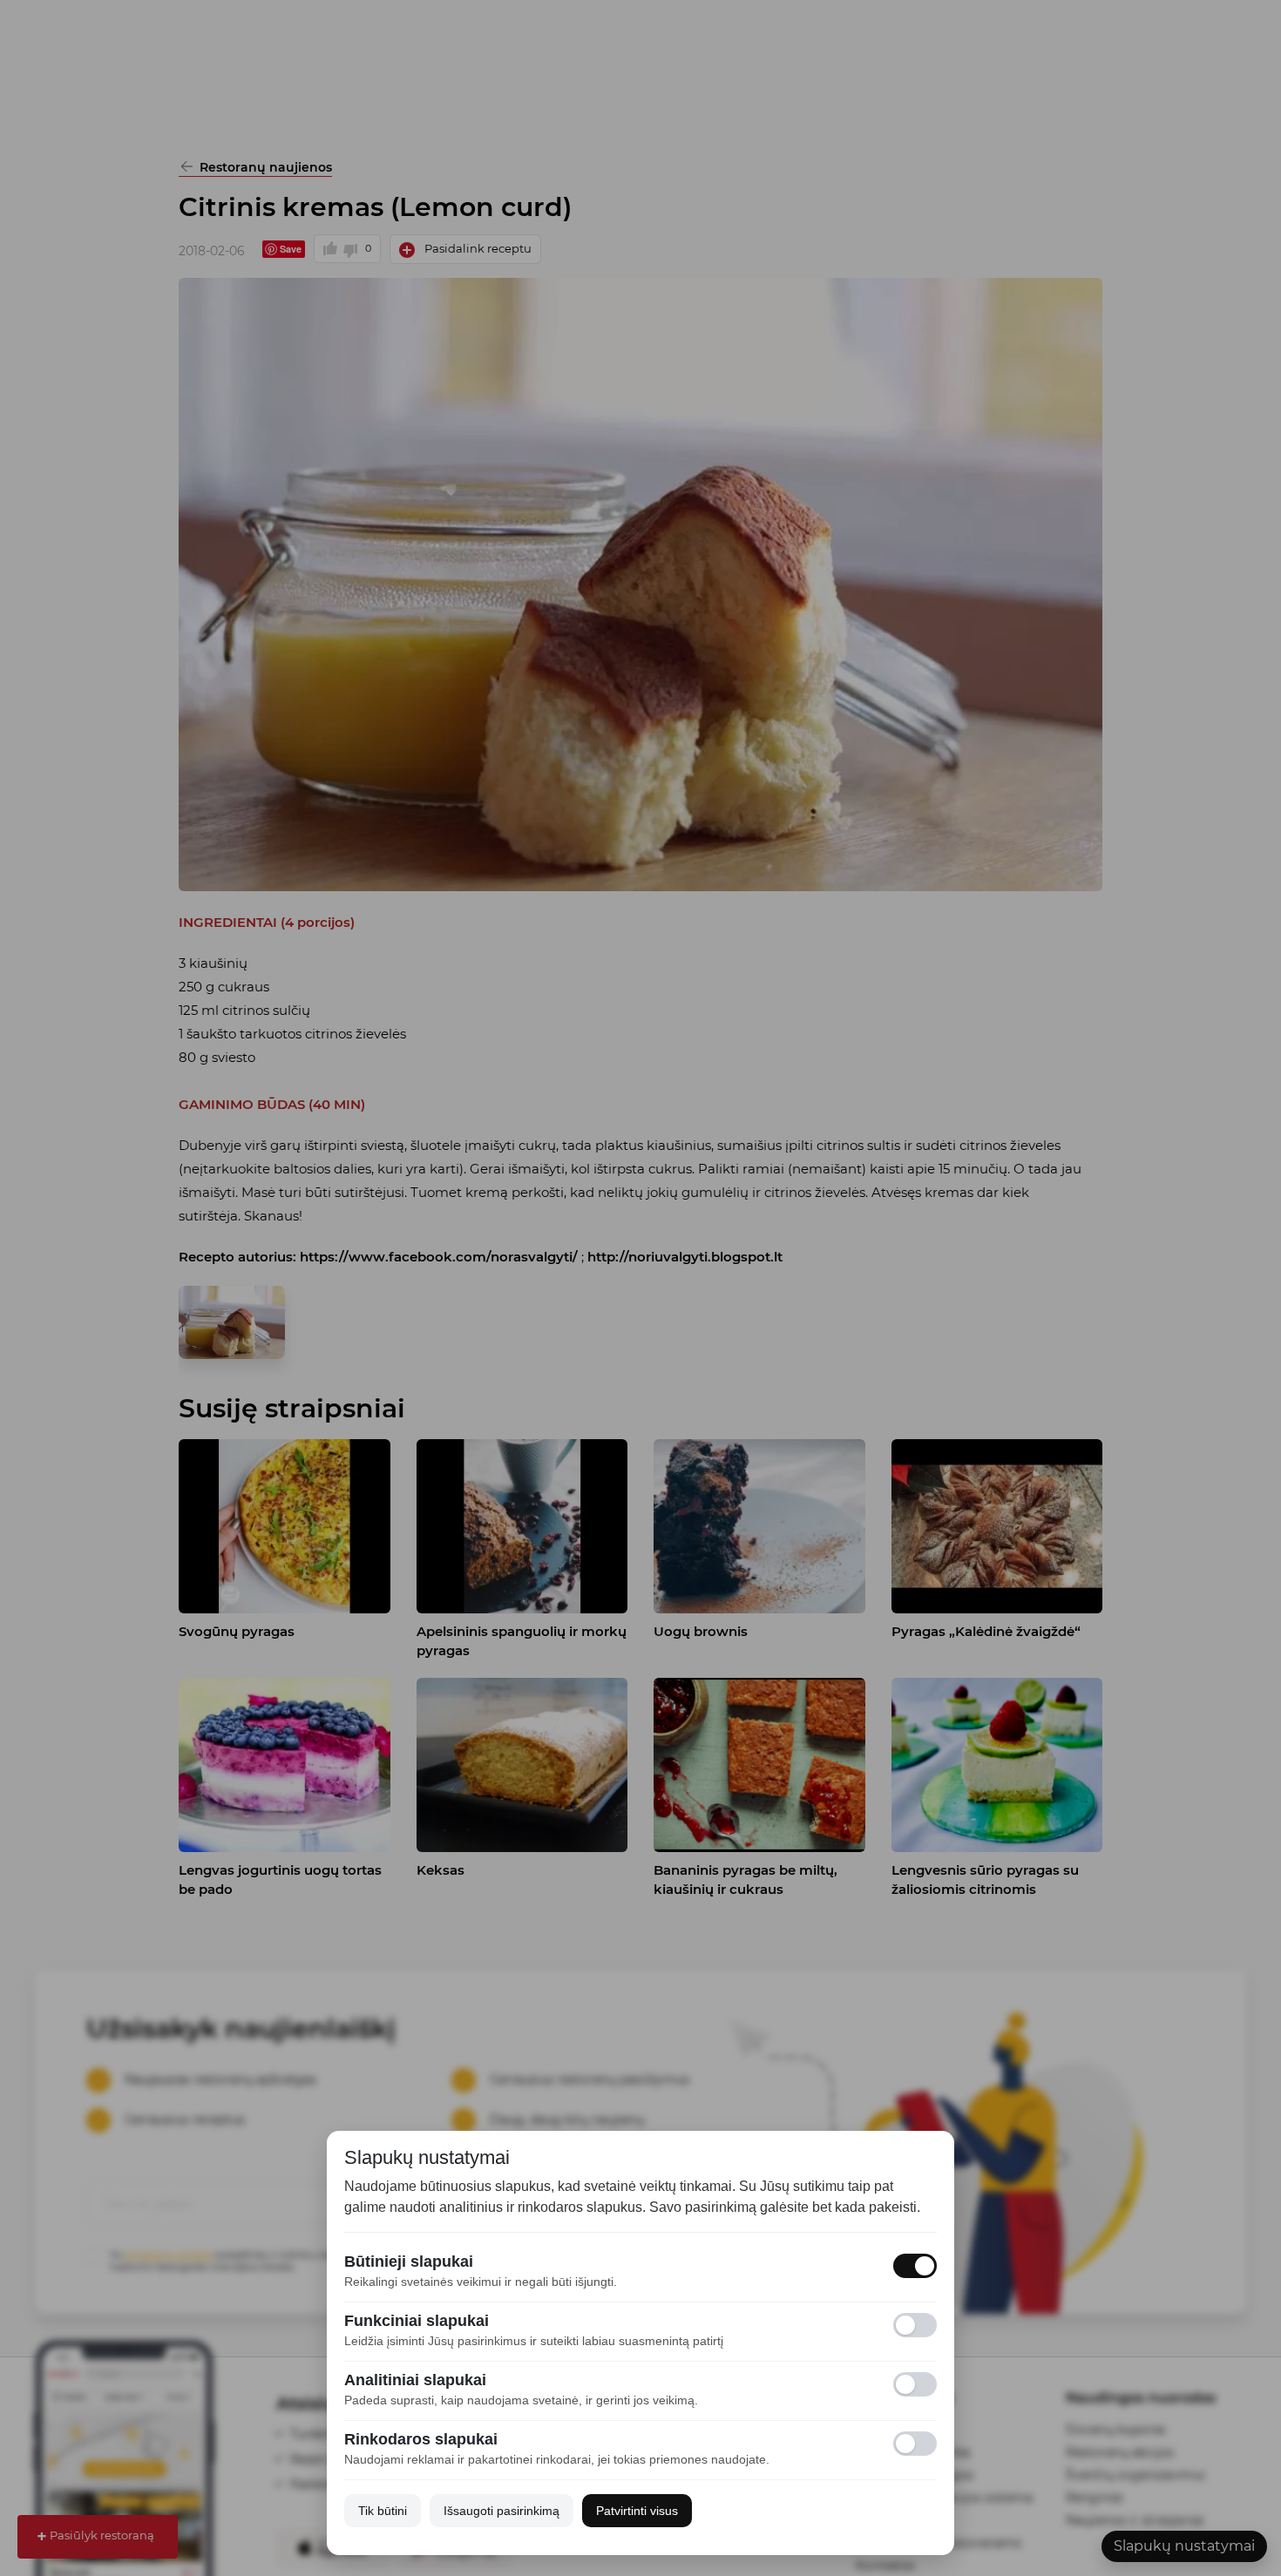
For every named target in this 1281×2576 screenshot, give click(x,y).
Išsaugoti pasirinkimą (502, 2511)
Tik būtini (383, 2511)
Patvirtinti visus (637, 2511)
